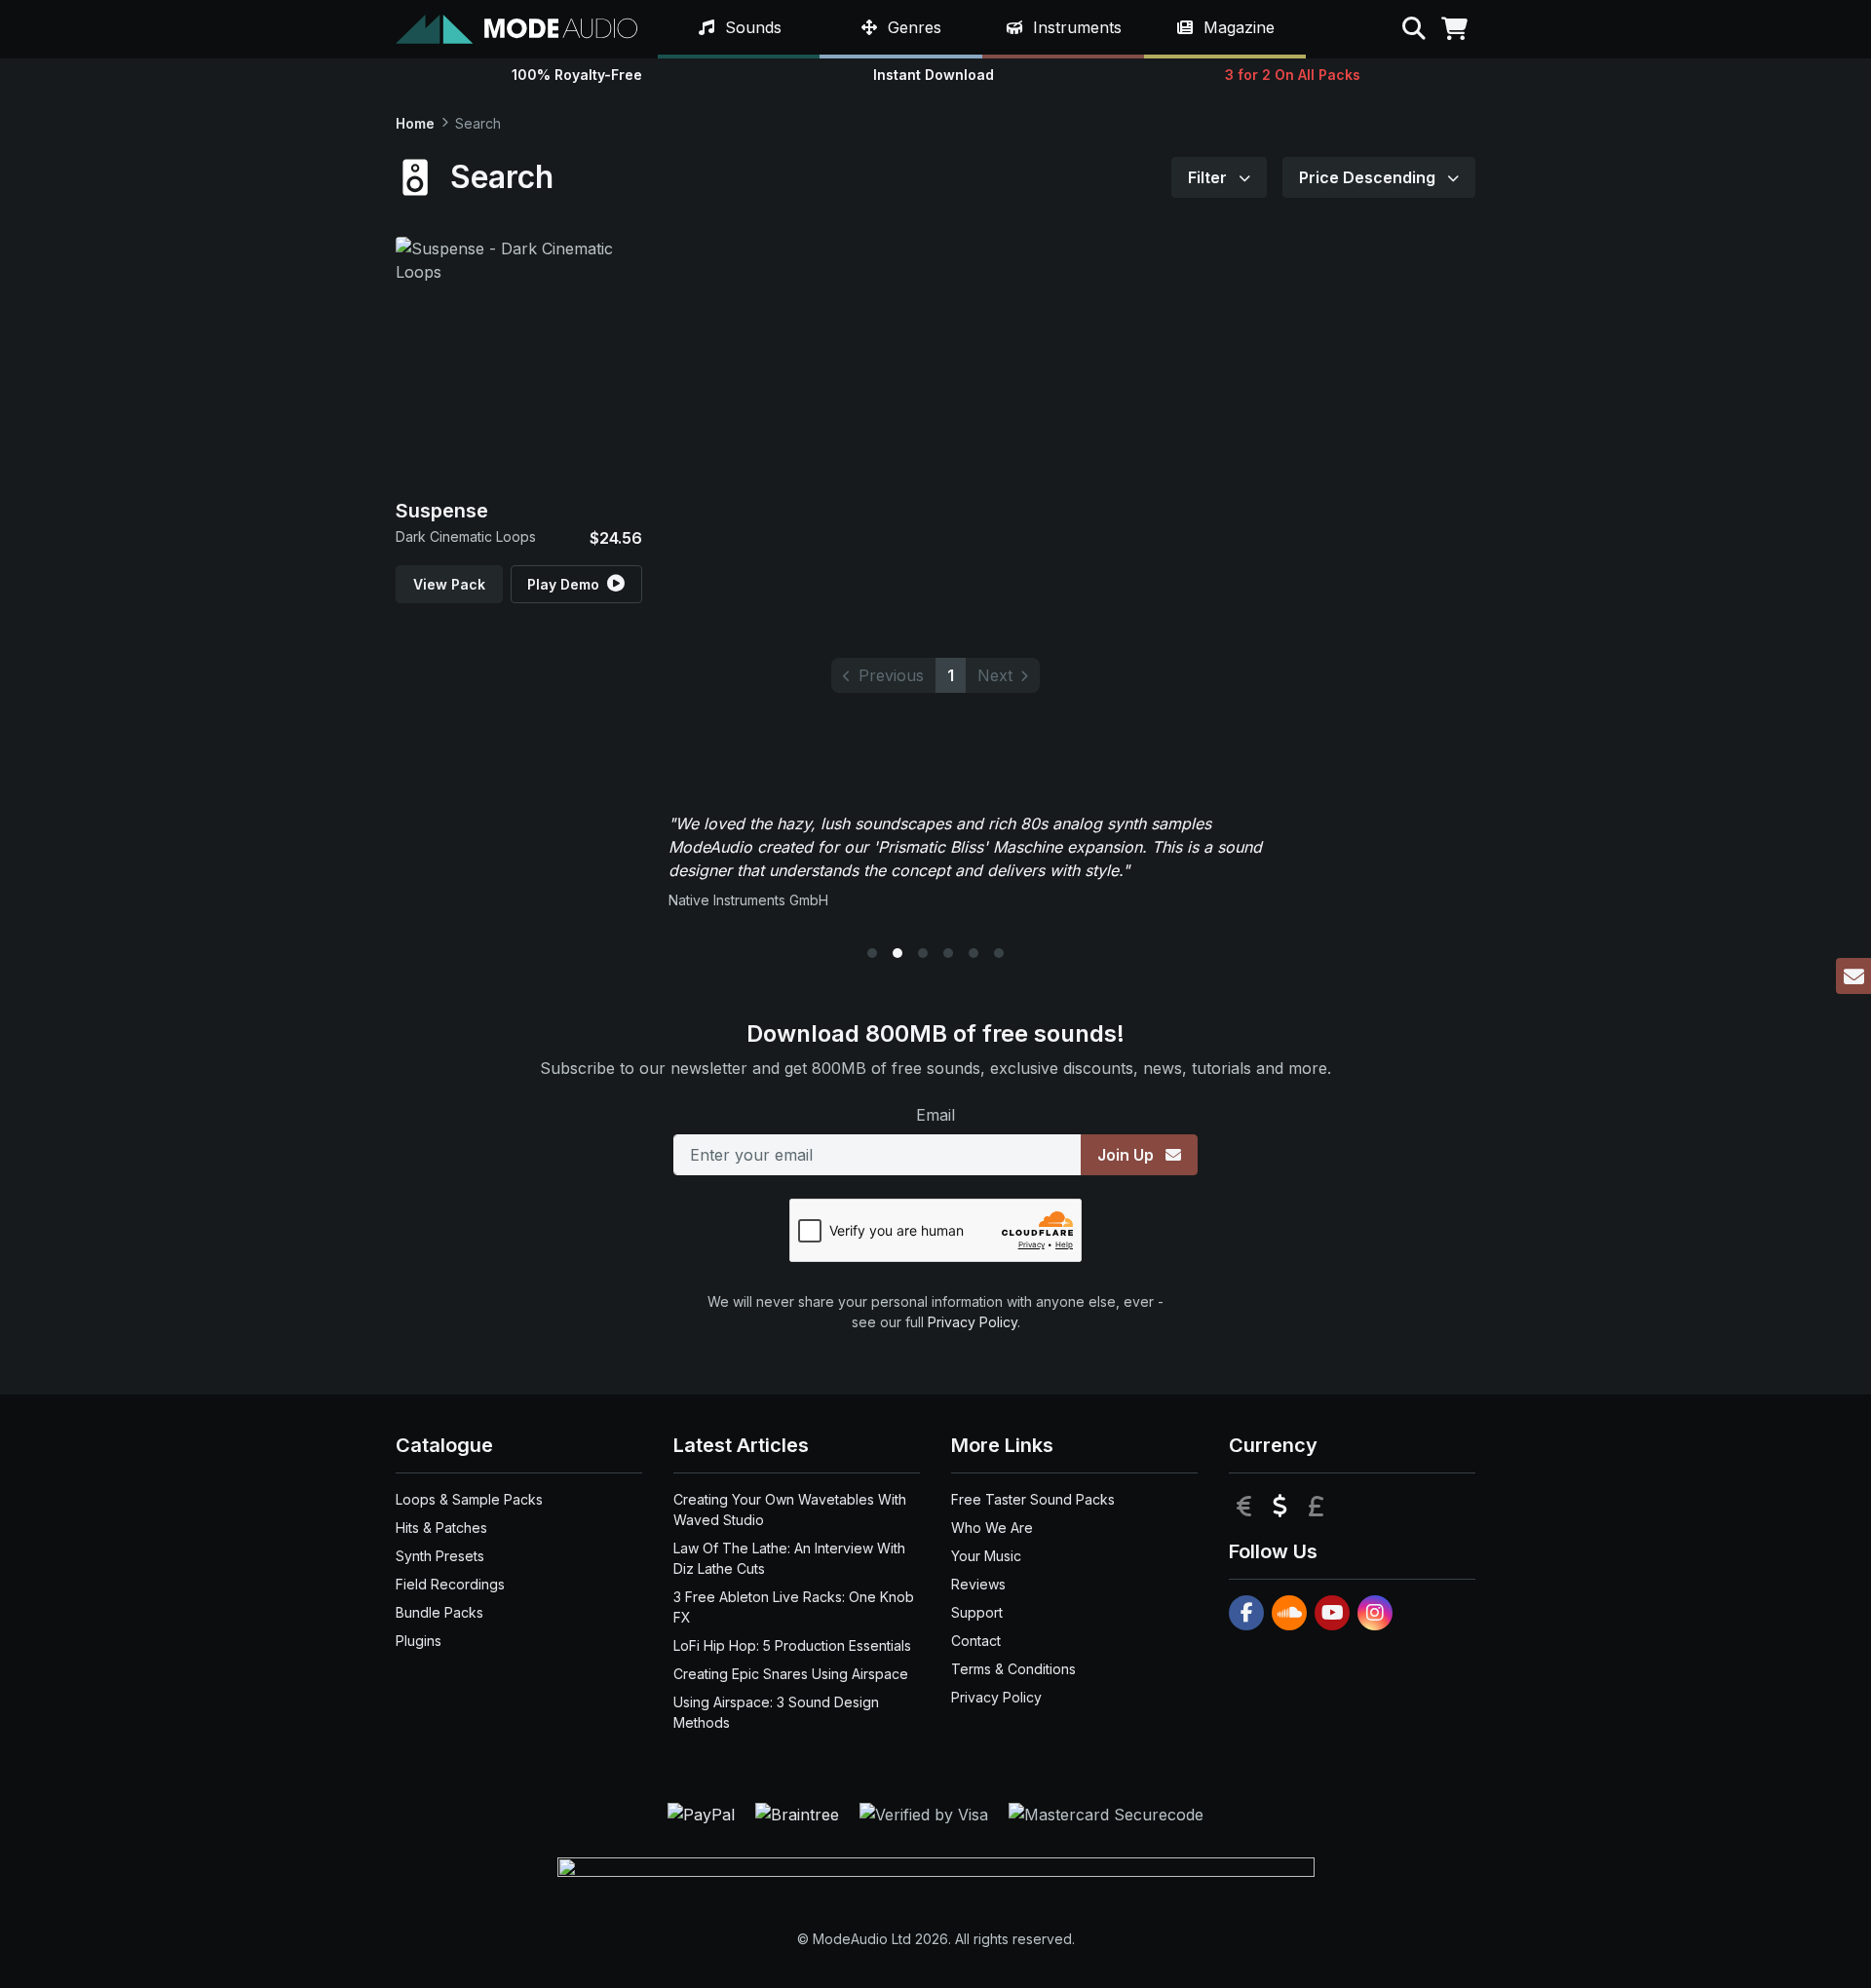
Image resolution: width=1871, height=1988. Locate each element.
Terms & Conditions (1013, 1669)
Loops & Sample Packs (469, 1499)
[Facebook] (1246, 1613)
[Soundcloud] (1289, 1613)
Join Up (1127, 1155)
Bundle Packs (439, 1612)
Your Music (986, 1556)
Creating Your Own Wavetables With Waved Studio (790, 1510)
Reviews (978, 1584)
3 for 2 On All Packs (1293, 75)
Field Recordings (450, 1584)
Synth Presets (440, 1556)
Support (977, 1612)
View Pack (449, 584)
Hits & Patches (441, 1528)
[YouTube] (1332, 1613)
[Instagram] (1375, 1613)
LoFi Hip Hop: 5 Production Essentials (792, 1645)
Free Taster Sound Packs (1033, 1499)
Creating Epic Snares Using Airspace (791, 1674)
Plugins (419, 1641)
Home (415, 123)
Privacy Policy (973, 1322)
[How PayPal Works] (704, 1813)
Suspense (442, 511)
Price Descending (1369, 177)
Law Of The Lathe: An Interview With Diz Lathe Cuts (789, 1558)
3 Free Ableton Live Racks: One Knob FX (794, 1607)
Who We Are (992, 1528)
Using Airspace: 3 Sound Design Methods (776, 1712)
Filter (1209, 177)
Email (935, 1115)
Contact (976, 1641)
